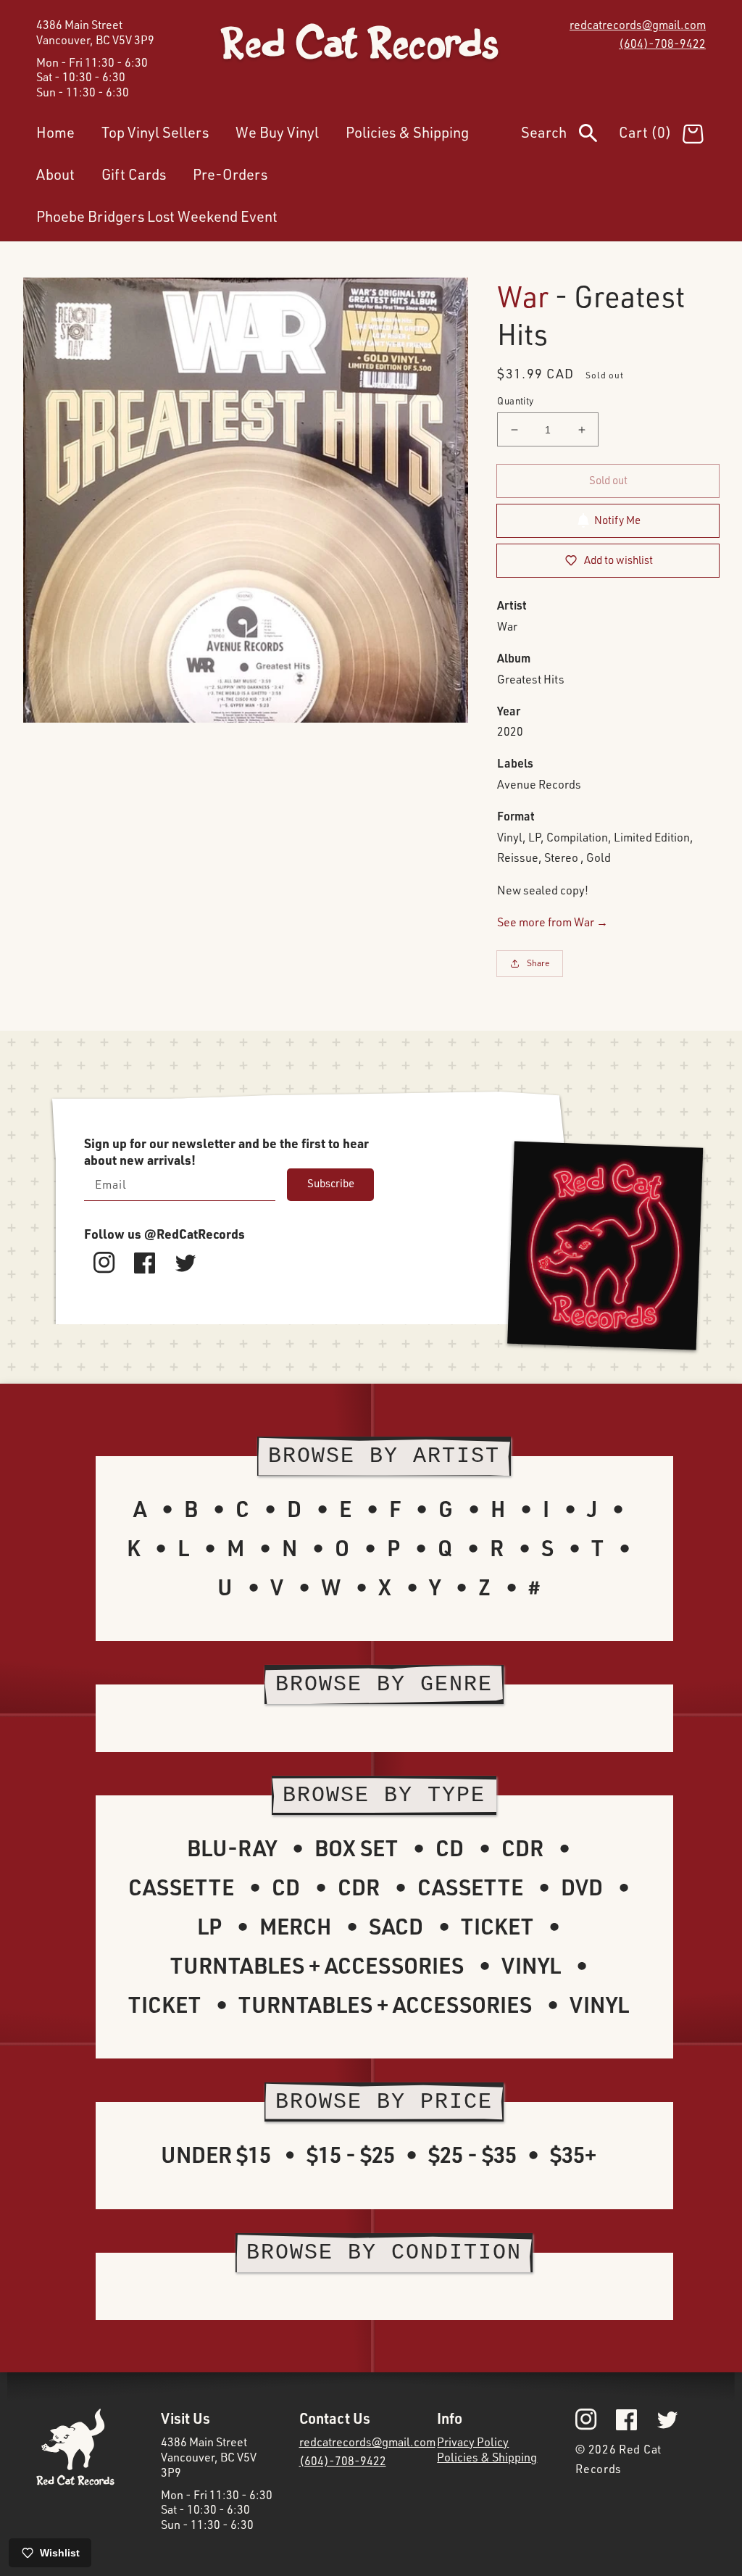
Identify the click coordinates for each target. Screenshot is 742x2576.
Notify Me (617, 520)
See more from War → (553, 922)
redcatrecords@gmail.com (638, 25)
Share (538, 963)
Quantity (515, 401)
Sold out (608, 480)
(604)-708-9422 (662, 43)
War (523, 296)
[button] (570, 136)
